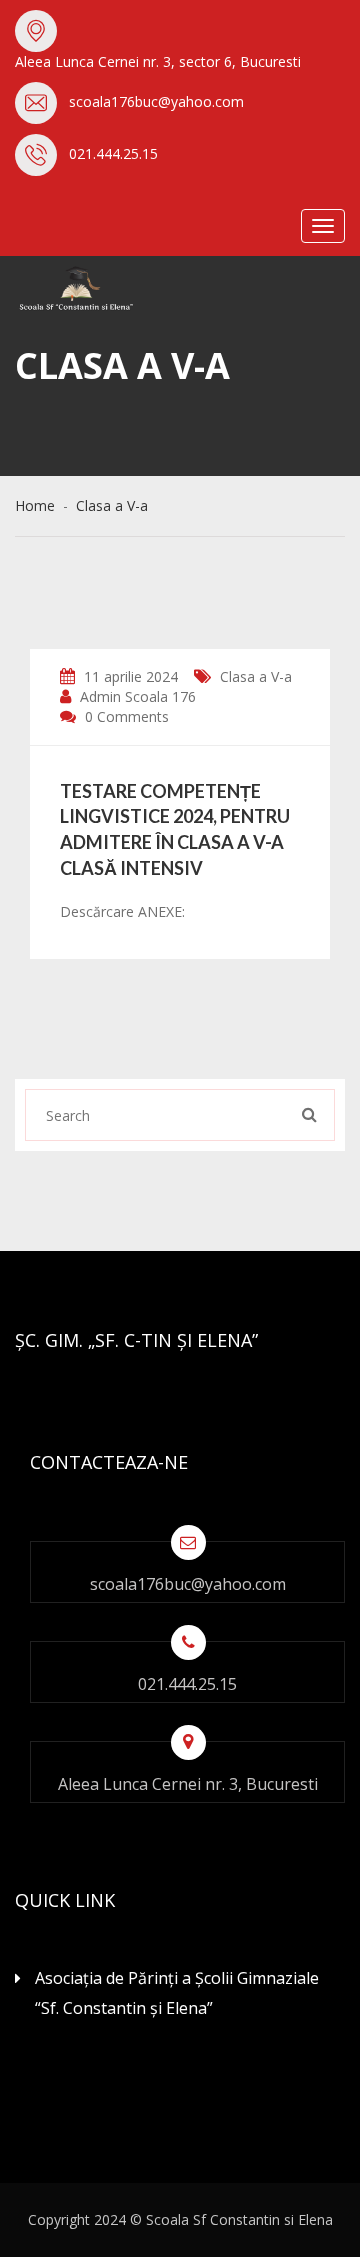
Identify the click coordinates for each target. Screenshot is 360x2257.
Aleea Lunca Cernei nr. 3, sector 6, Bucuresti (158, 61)
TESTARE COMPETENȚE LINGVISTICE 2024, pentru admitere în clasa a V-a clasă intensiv (175, 829)
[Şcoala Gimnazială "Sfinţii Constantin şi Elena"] (115, 288)
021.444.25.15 (113, 153)
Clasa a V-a (112, 505)
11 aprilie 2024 (129, 676)
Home (39, 505)
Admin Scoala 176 (136, 696)
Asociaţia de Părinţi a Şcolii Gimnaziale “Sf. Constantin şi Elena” (177, 1993)
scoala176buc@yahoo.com (156, 101)
